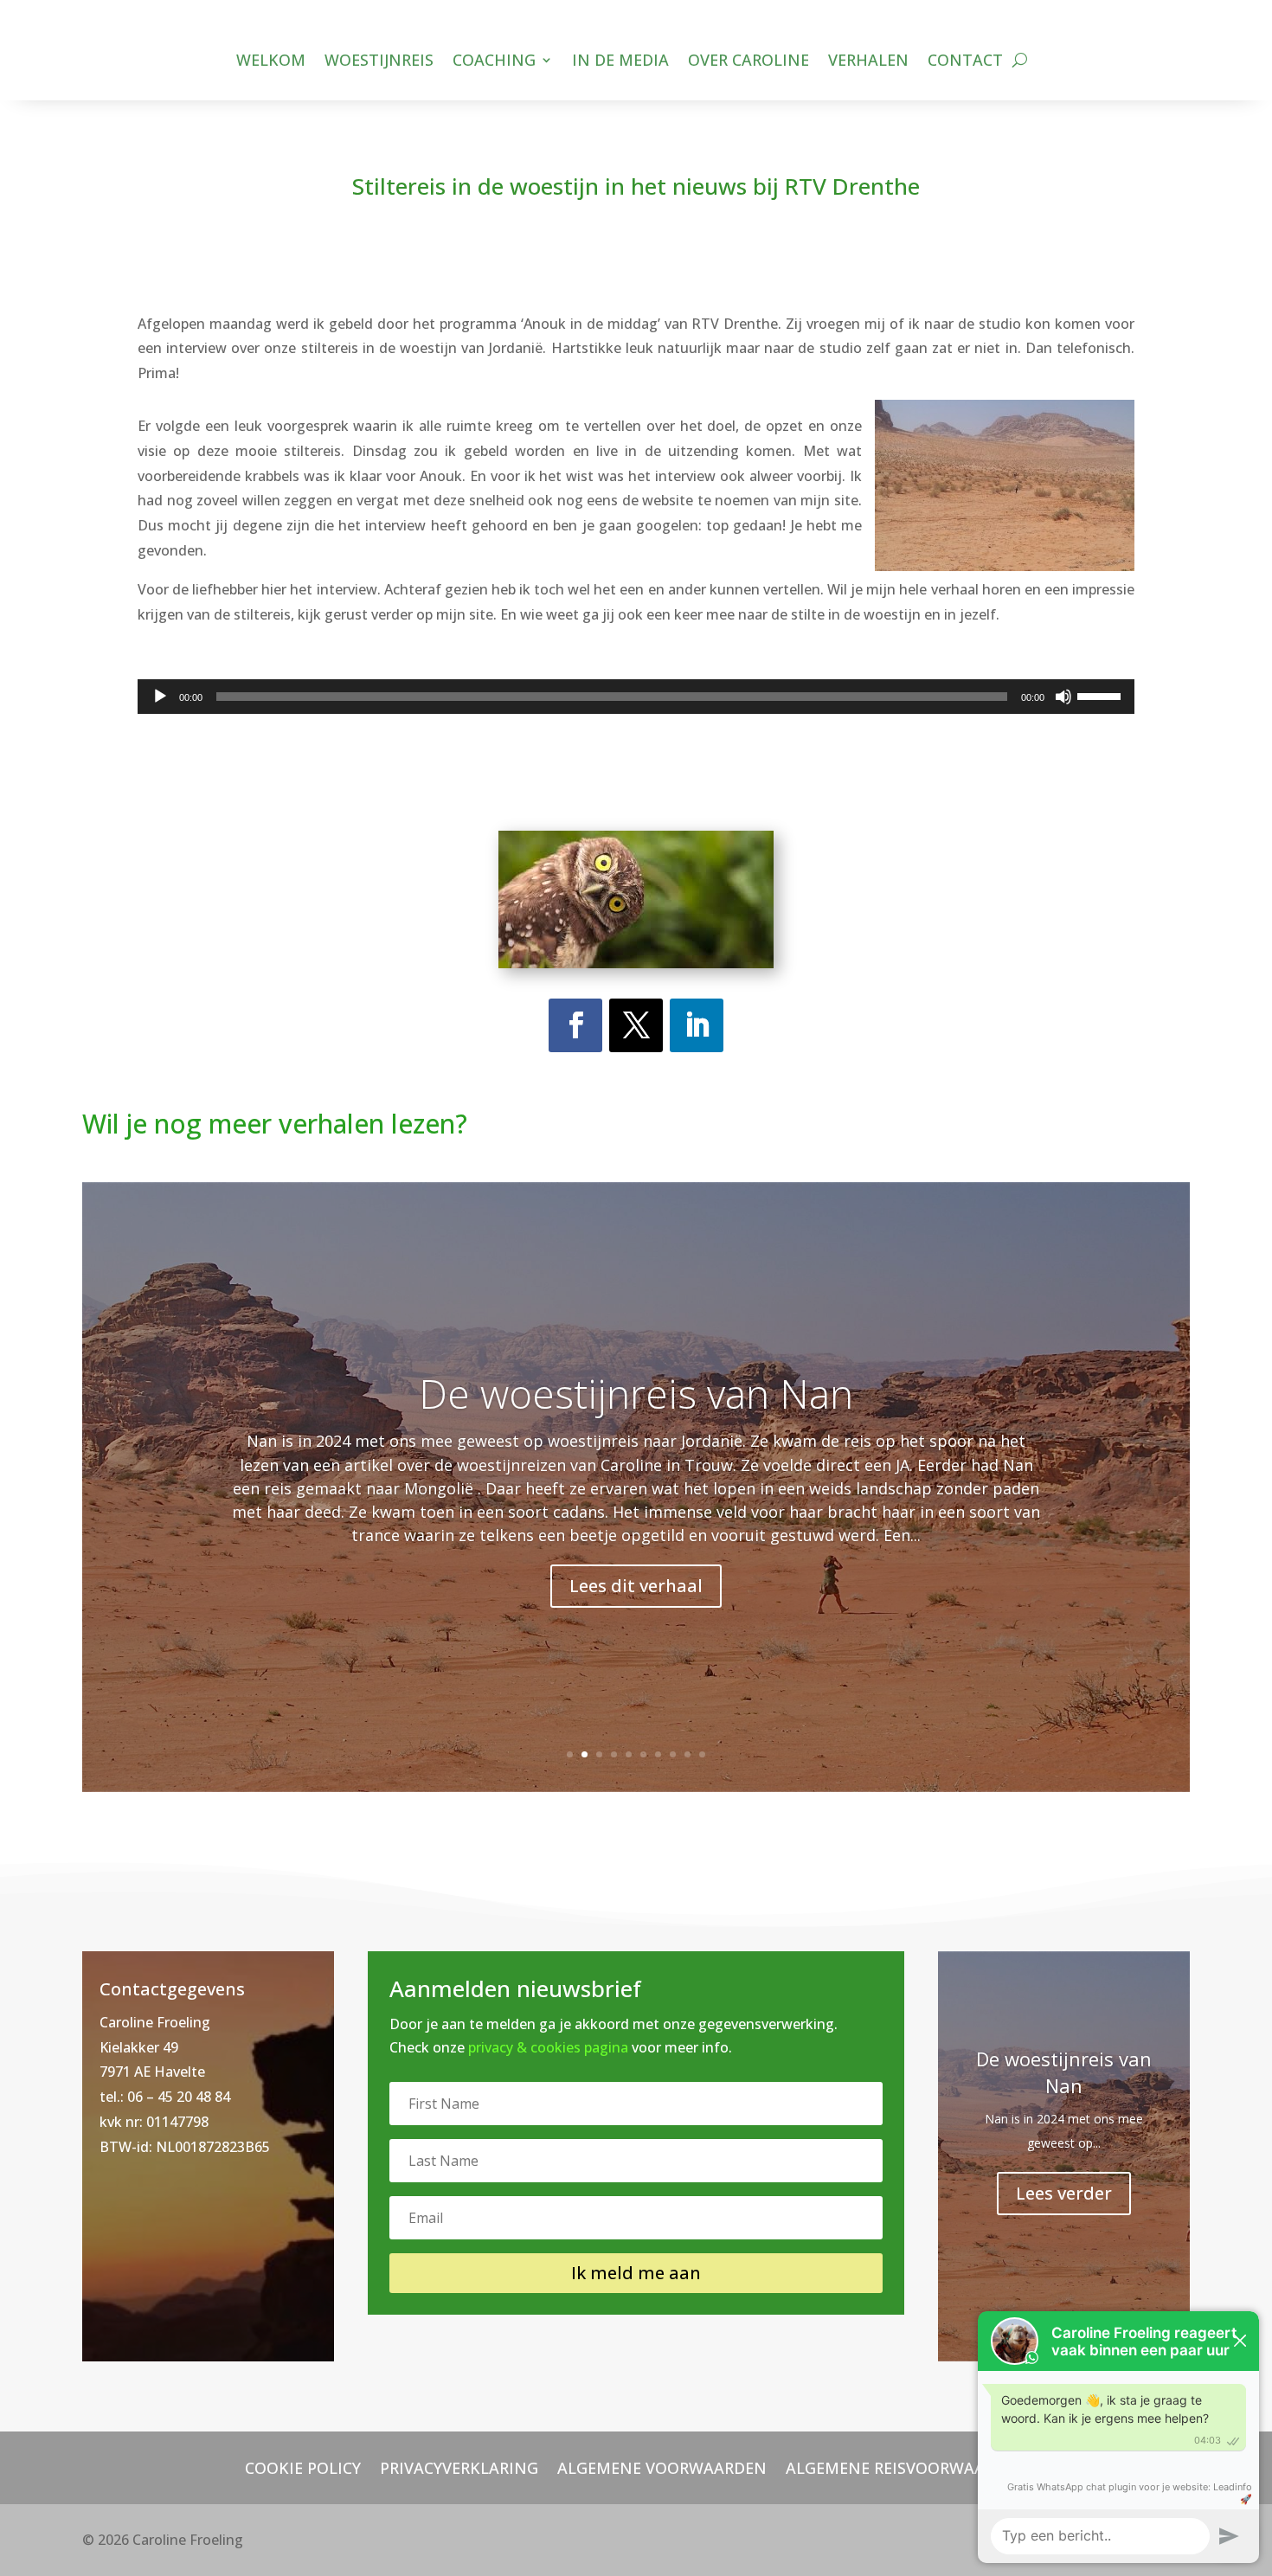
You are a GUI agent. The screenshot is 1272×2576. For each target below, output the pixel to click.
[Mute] (1063, 697)
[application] (636, 697)
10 (702, 1754)
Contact (965, 62)
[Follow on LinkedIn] (697, 1025)
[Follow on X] (636, 1025)
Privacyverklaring (459, 2466)
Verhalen (868, 62)
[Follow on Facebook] (575, 1025)
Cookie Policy (303, 2466)
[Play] (160, 697)
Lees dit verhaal (636, 1587)
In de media (620, 62)
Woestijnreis (379, 62)
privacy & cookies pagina (548, 2047)
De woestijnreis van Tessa (636, 1395)
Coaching (494, 62)
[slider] (1102, 695)
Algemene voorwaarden (662, 2466)
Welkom (271, 62)
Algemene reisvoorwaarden (906, 2466)
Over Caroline (748, 62)
